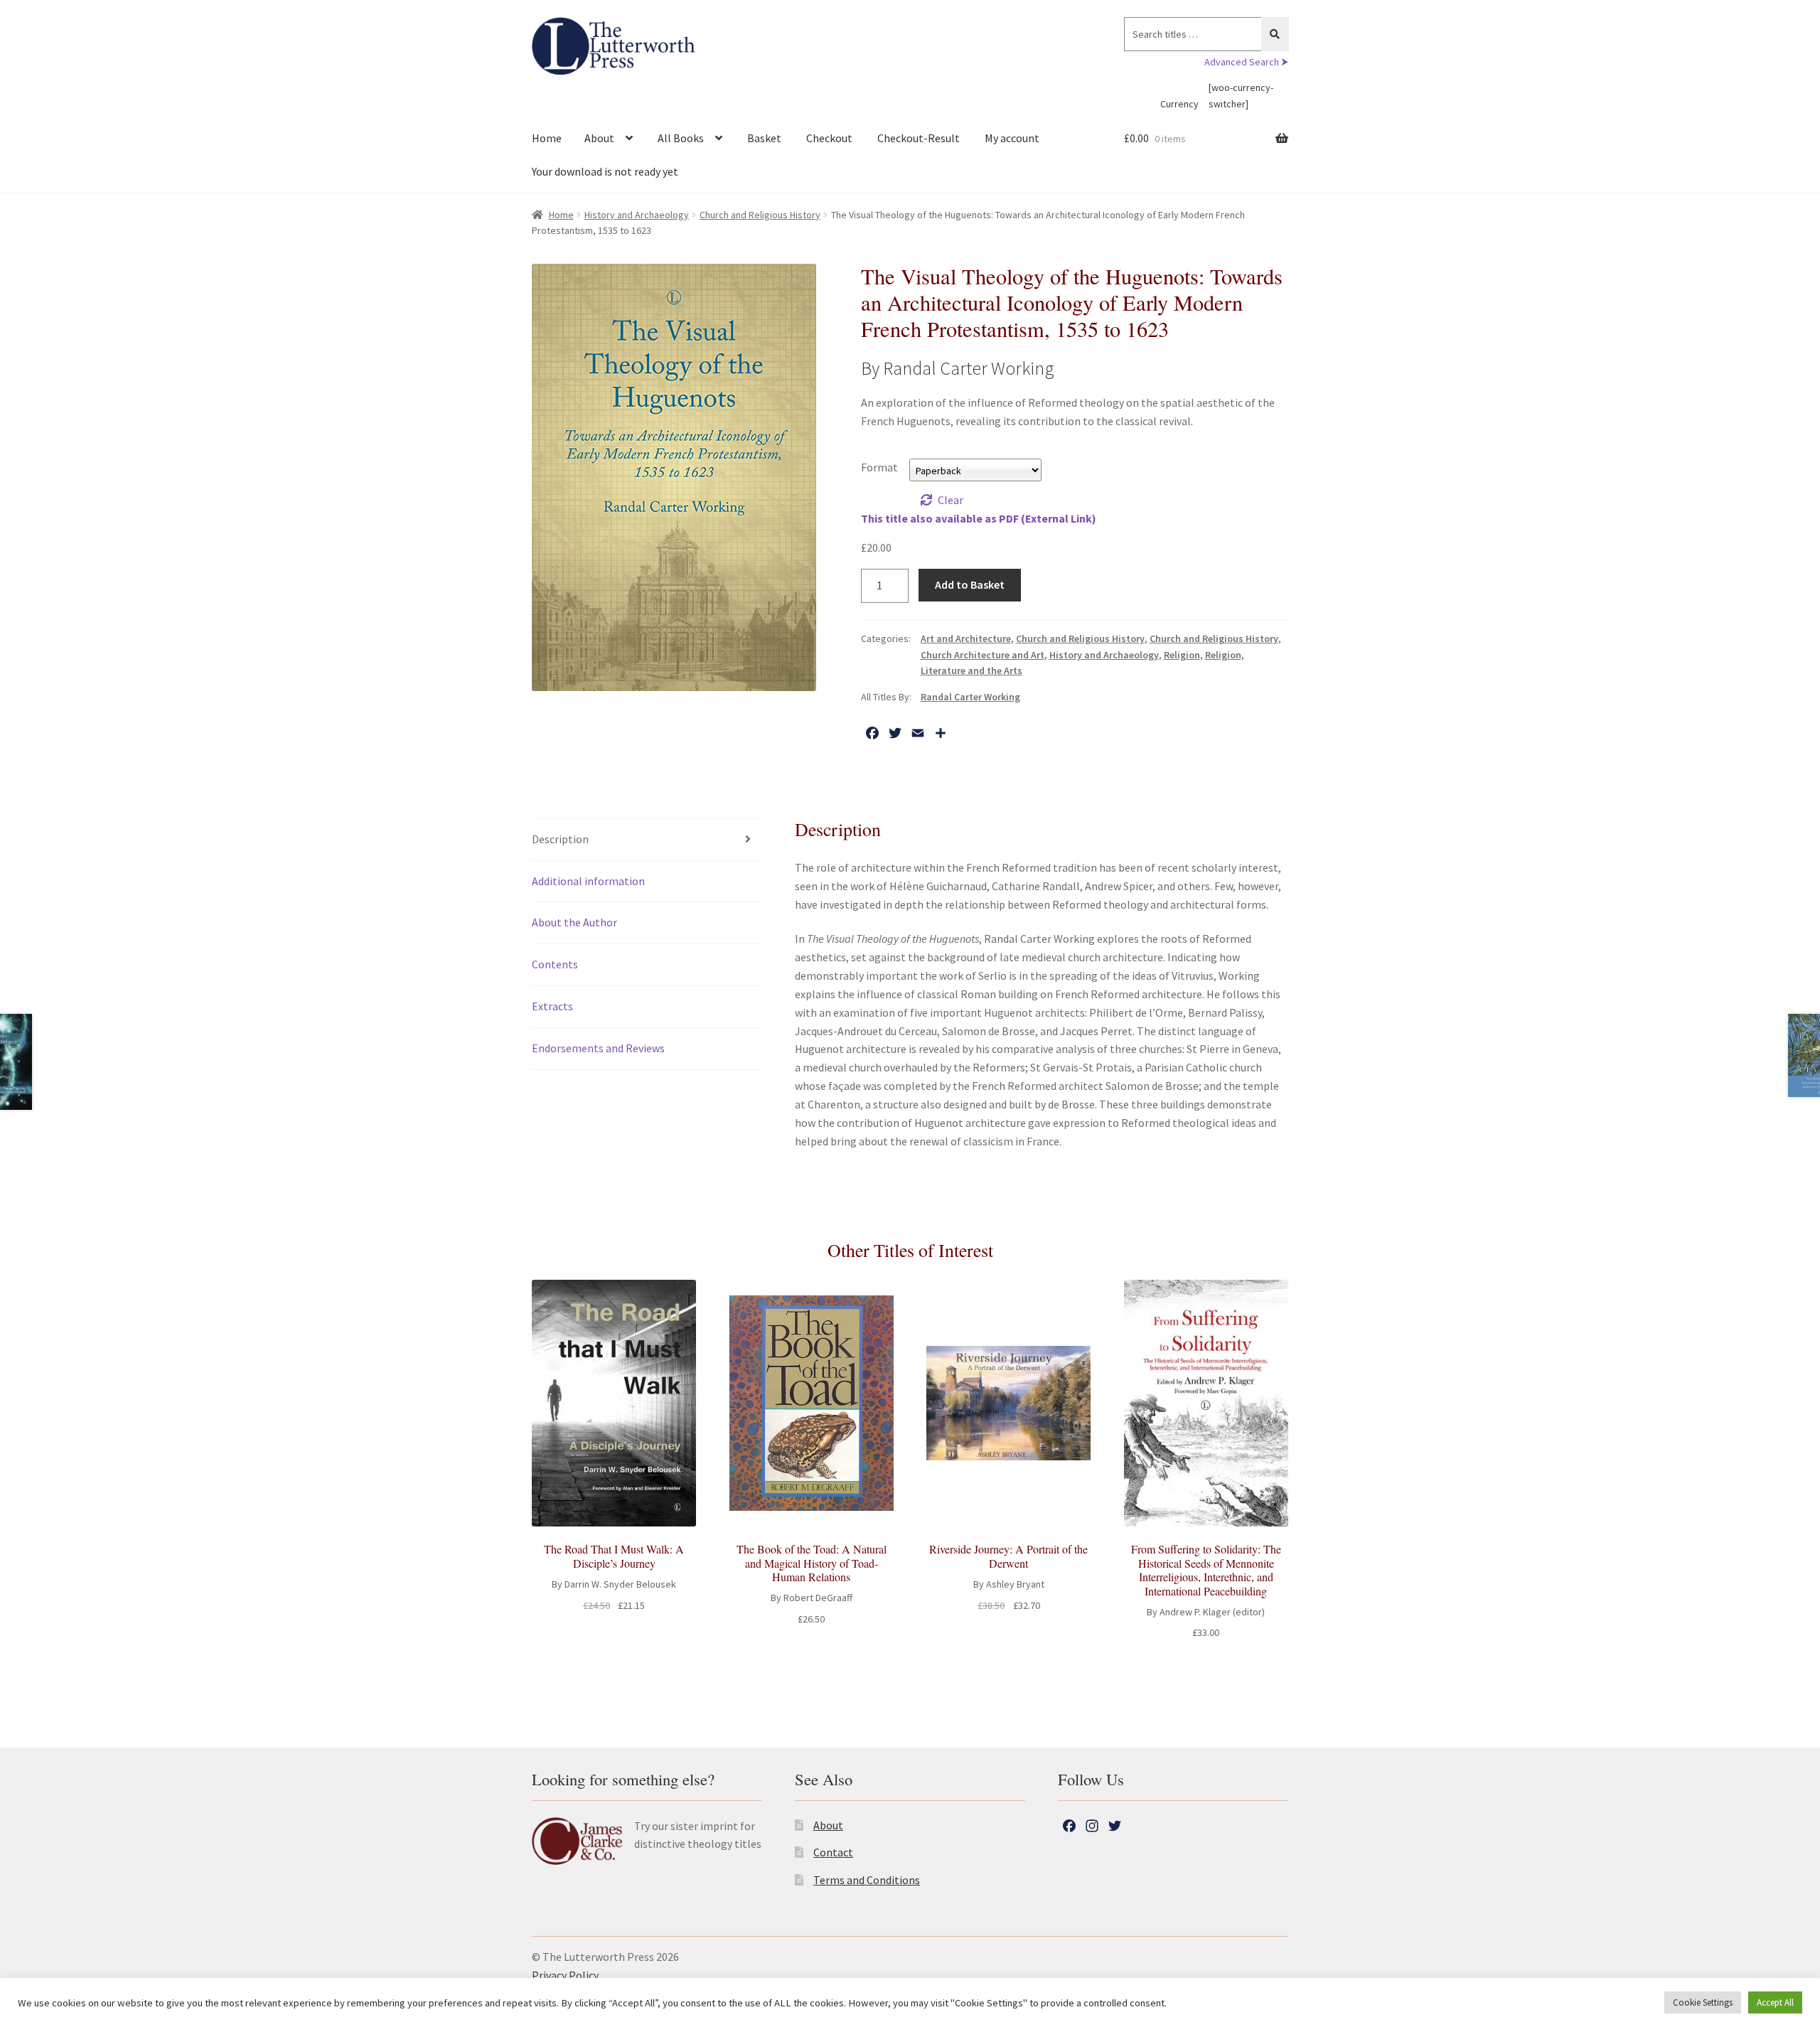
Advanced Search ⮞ (1246, 62)
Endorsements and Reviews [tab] (598, 1048)
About (599, 138)
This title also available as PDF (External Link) (979, 518)
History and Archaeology (637, 215)
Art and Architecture (966, 638)
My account (1012, 138)
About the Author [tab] (574, 922)
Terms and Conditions (867, 1880)
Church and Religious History (760, 215)
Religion (1182, 655)
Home (547, 138)
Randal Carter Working (970, 697)
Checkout (829, 138)
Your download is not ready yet (605, 171)
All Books (681, 138)
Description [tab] (560, 839)
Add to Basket (970, 584)
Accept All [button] (1775, 2002)
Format (879, 467)
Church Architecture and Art (983, 655)
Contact (833, 1852)
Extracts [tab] (552, 1006)
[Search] (1275, 34)
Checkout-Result (919, 138)
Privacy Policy (565, 1975)
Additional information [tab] (588, 881)
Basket (764, 138)
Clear (951, 500)
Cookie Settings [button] (1703, 2002)
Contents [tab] (555, 964)
